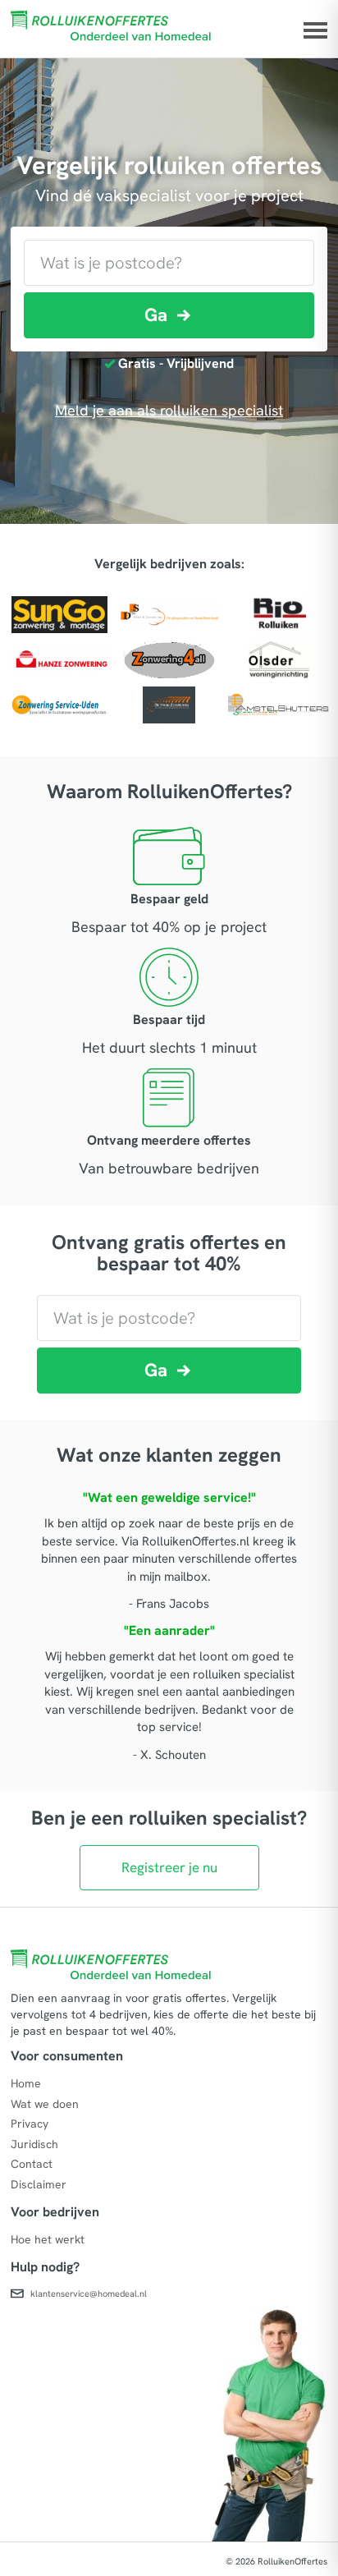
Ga (156, 315)
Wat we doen (45, 2104)
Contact (32, 2164)
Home (26, 2083)
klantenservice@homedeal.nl (89, 2294)
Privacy (30, 2124)
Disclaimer (39, 2184)
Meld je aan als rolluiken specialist (169, 410)
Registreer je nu (169, 1867)
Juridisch (34, 2144)
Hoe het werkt (48, 2239)
